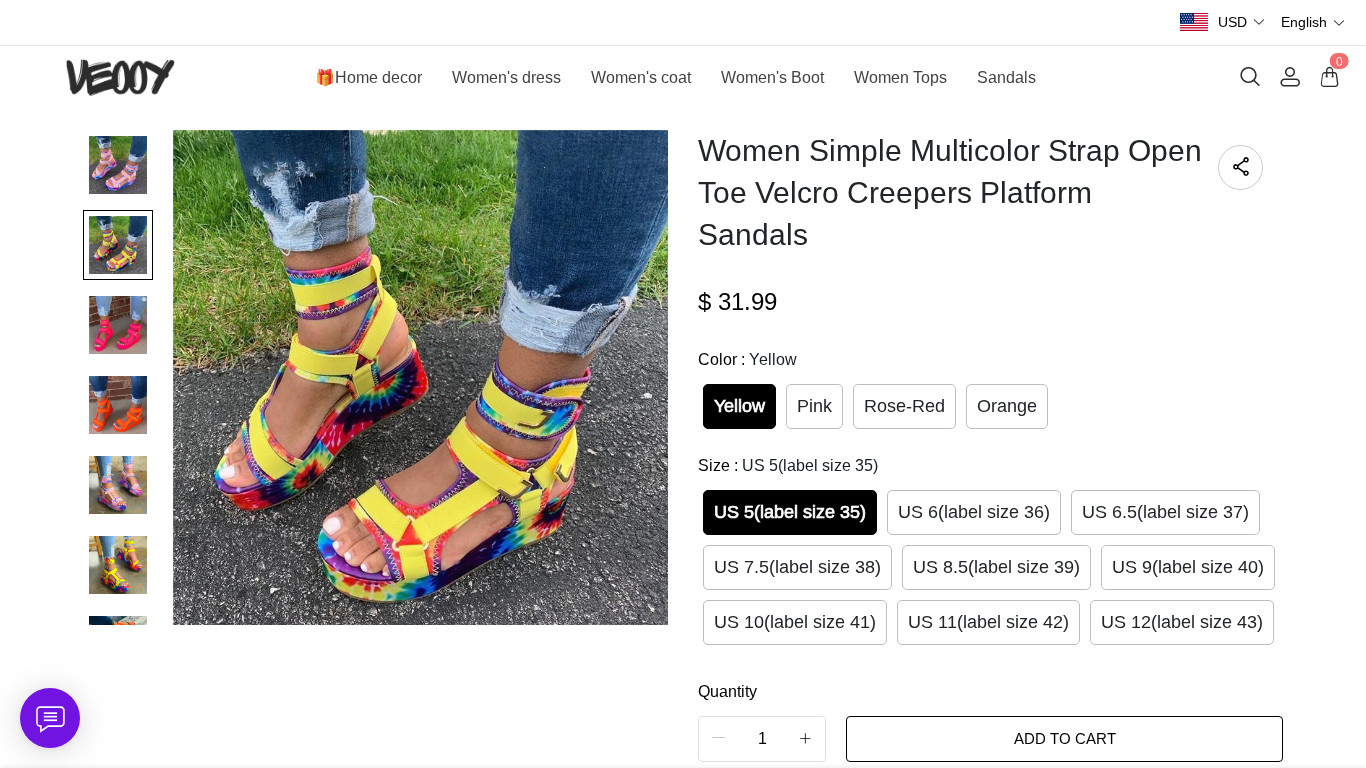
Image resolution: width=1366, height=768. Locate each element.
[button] (1242, 22)
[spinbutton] (762, 739)
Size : (788, 465)
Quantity (727, 691)
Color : (747, 359)
